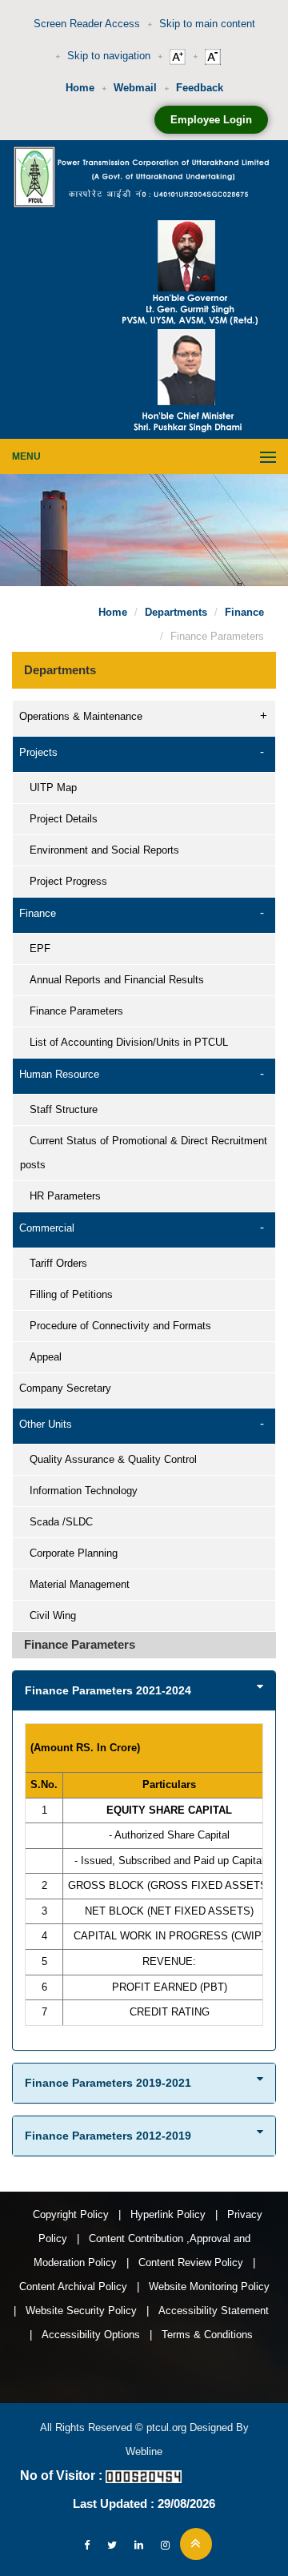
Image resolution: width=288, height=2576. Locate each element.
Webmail (135, 88)
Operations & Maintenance (81, 716)
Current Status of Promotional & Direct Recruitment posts (144, 1153)
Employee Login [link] (211, 120)
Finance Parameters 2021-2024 (108, 1690)
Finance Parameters (72, 1011)
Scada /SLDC (56, 1522)
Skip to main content (207, 24)
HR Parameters (60, 1196)
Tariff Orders (54, 1263)
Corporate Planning (69, 1553)
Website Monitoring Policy (209, 2287)
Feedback (200, 88)
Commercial (47, 1228)
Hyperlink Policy (168, 2214)
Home (80, 88)
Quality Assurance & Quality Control (108, 1459)
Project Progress (64, 881)
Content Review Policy (191, 2263)
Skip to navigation (109, 56)
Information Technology (79, 1491)
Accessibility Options (91, 2335)
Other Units (46, 1424)
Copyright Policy (71, 2214)
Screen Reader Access (87, 24)
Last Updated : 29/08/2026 (144, 2504)
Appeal (41, 1357)
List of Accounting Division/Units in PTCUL (124, 1042)
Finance (244, 612)
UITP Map (48, 788)
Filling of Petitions (66, 1294)
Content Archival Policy (73, 2287)
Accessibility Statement (214, 2311)
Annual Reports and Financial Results (112, 980)
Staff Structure (59, 1109)
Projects (38, 752)
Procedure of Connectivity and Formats (116, 1326)
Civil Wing (48, 1616)
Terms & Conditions (207, 2335)
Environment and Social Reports (100, 850)
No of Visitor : (61, 2476)
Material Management (75, 1584)
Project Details (59, 819)
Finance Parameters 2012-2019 (108, 2136)
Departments (176, 612)
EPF (35, 948)
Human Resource (59, 1074)
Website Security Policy (81, 2311)
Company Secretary (65, 1388)
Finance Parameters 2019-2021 (108, 2083)
